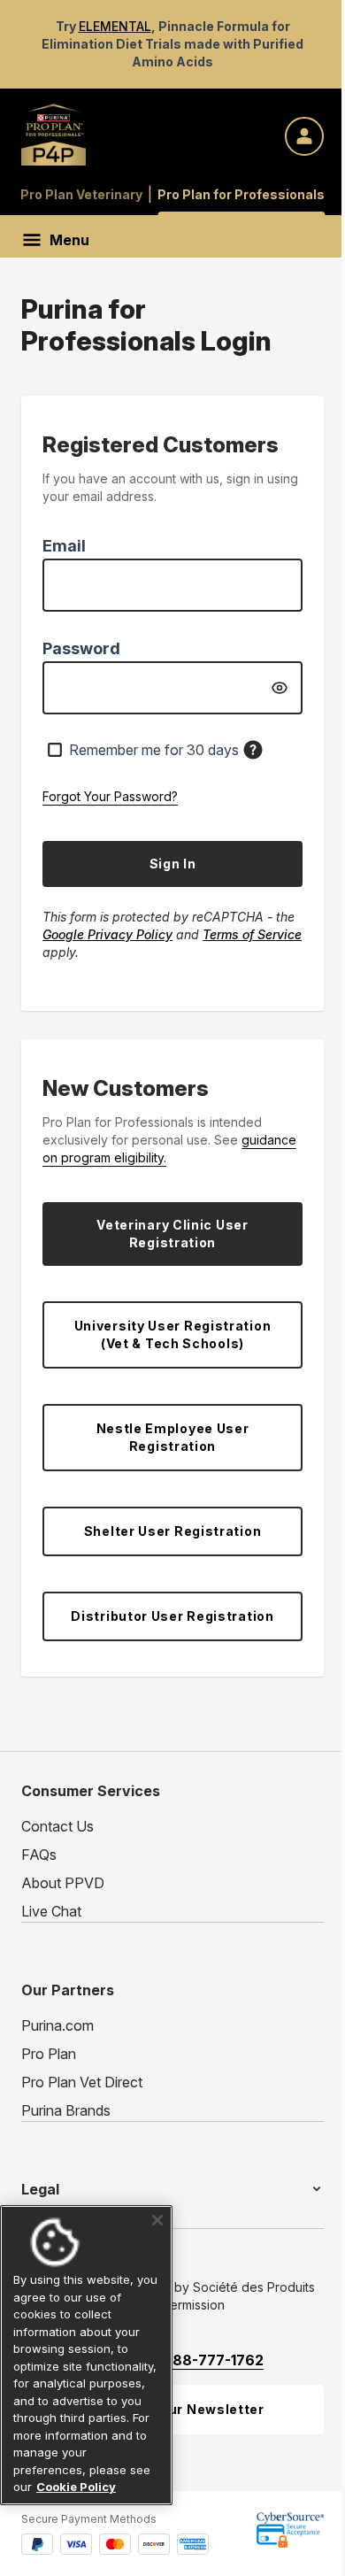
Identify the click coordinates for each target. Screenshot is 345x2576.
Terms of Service (252, 934)
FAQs (39, 1855)
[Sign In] (304, 136)
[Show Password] (280, 688)
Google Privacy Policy (107, 934)
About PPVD (63, 1883)
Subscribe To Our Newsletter (164, 2409)
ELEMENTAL (115, 26)
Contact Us (57, 1826)
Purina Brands (66, 2110)
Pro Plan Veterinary (81, 194)
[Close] (151, 2203)
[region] (83, 2347)
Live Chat (51, 1911)
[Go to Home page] (54, 132)
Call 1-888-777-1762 (192, 2360)
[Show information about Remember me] (253, 750)
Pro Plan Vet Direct (82, 2082)
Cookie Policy (76, 2487)
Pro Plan (49, 2054)
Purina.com (57, 2025)
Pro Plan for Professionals (241, 194)
